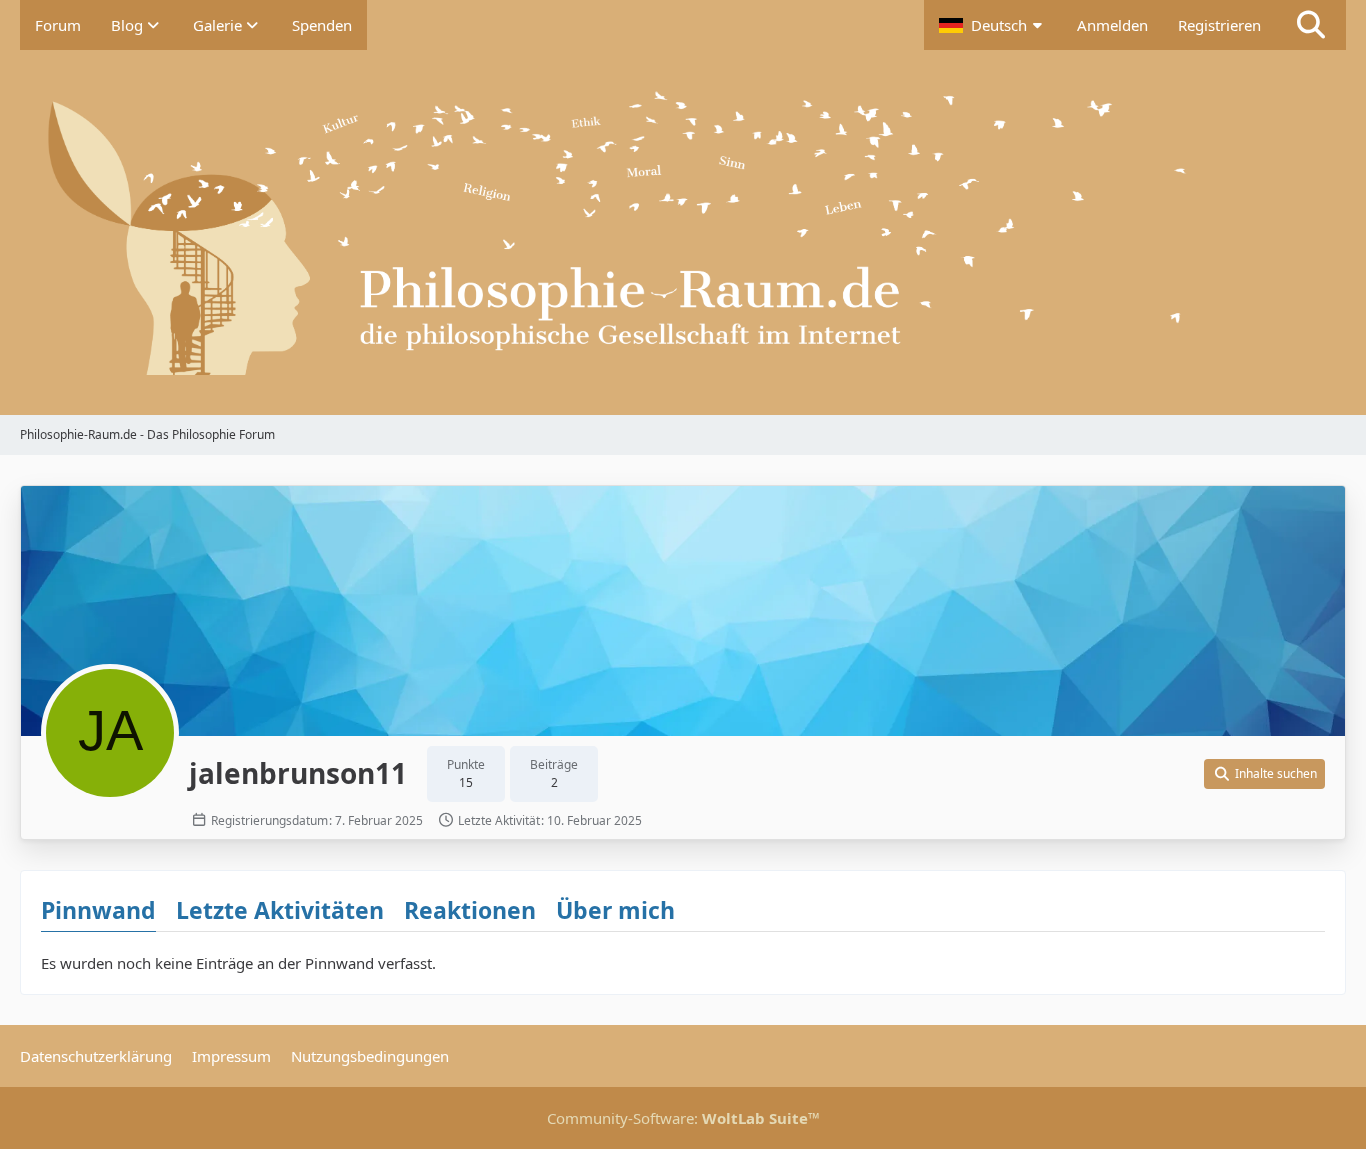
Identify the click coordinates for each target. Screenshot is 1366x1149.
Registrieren (1219, 25)
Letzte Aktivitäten (280, 910)
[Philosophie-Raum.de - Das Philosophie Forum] (683, 232)
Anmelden (1112, 25)
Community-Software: (683, 1118)
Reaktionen (470, 910)
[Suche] (1311, 25)
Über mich (615, 910)
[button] (993, 25)
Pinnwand (98, 910)
